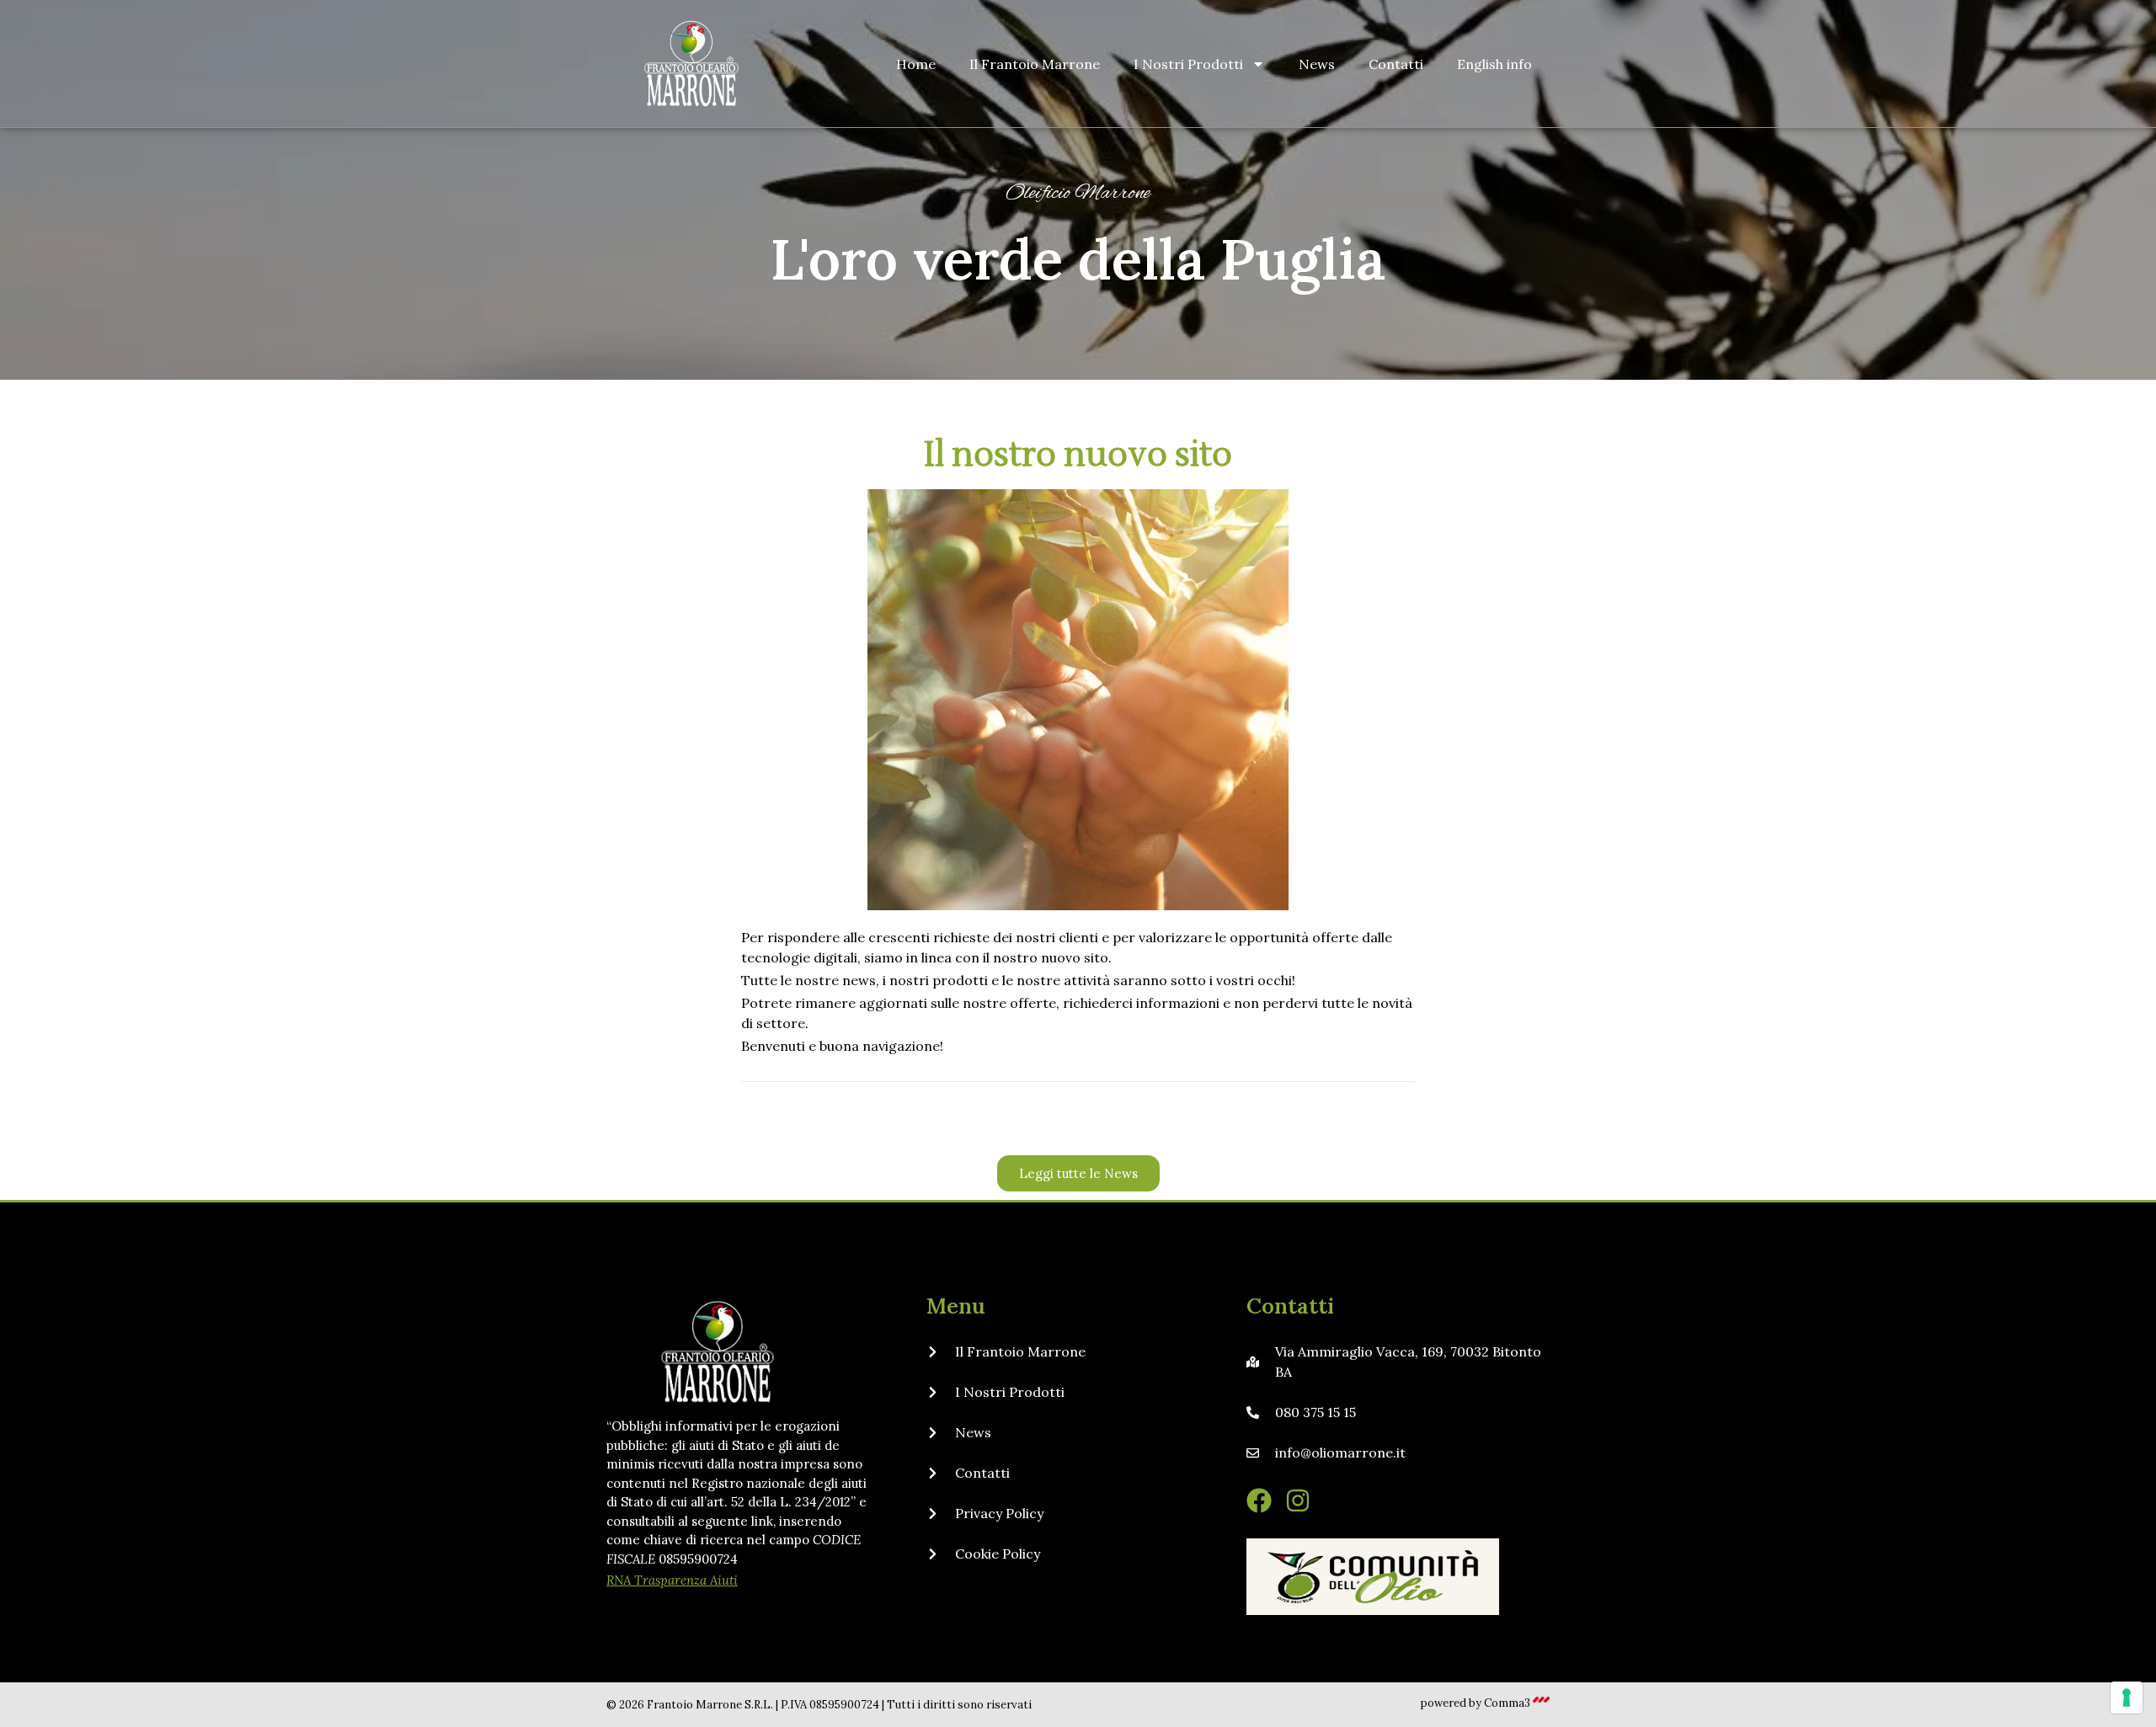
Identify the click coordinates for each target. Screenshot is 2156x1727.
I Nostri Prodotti (1188, 64)
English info (1494, 64)
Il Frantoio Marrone (1035, 64)
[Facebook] (1259, 1500)
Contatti (1396, 64)
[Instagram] (1298, 1500)
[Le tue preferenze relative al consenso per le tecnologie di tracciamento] (2127, 1698)
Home (916, 64)
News (1317, 64)
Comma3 (1507, 1703)
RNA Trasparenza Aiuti (672, 1580)
